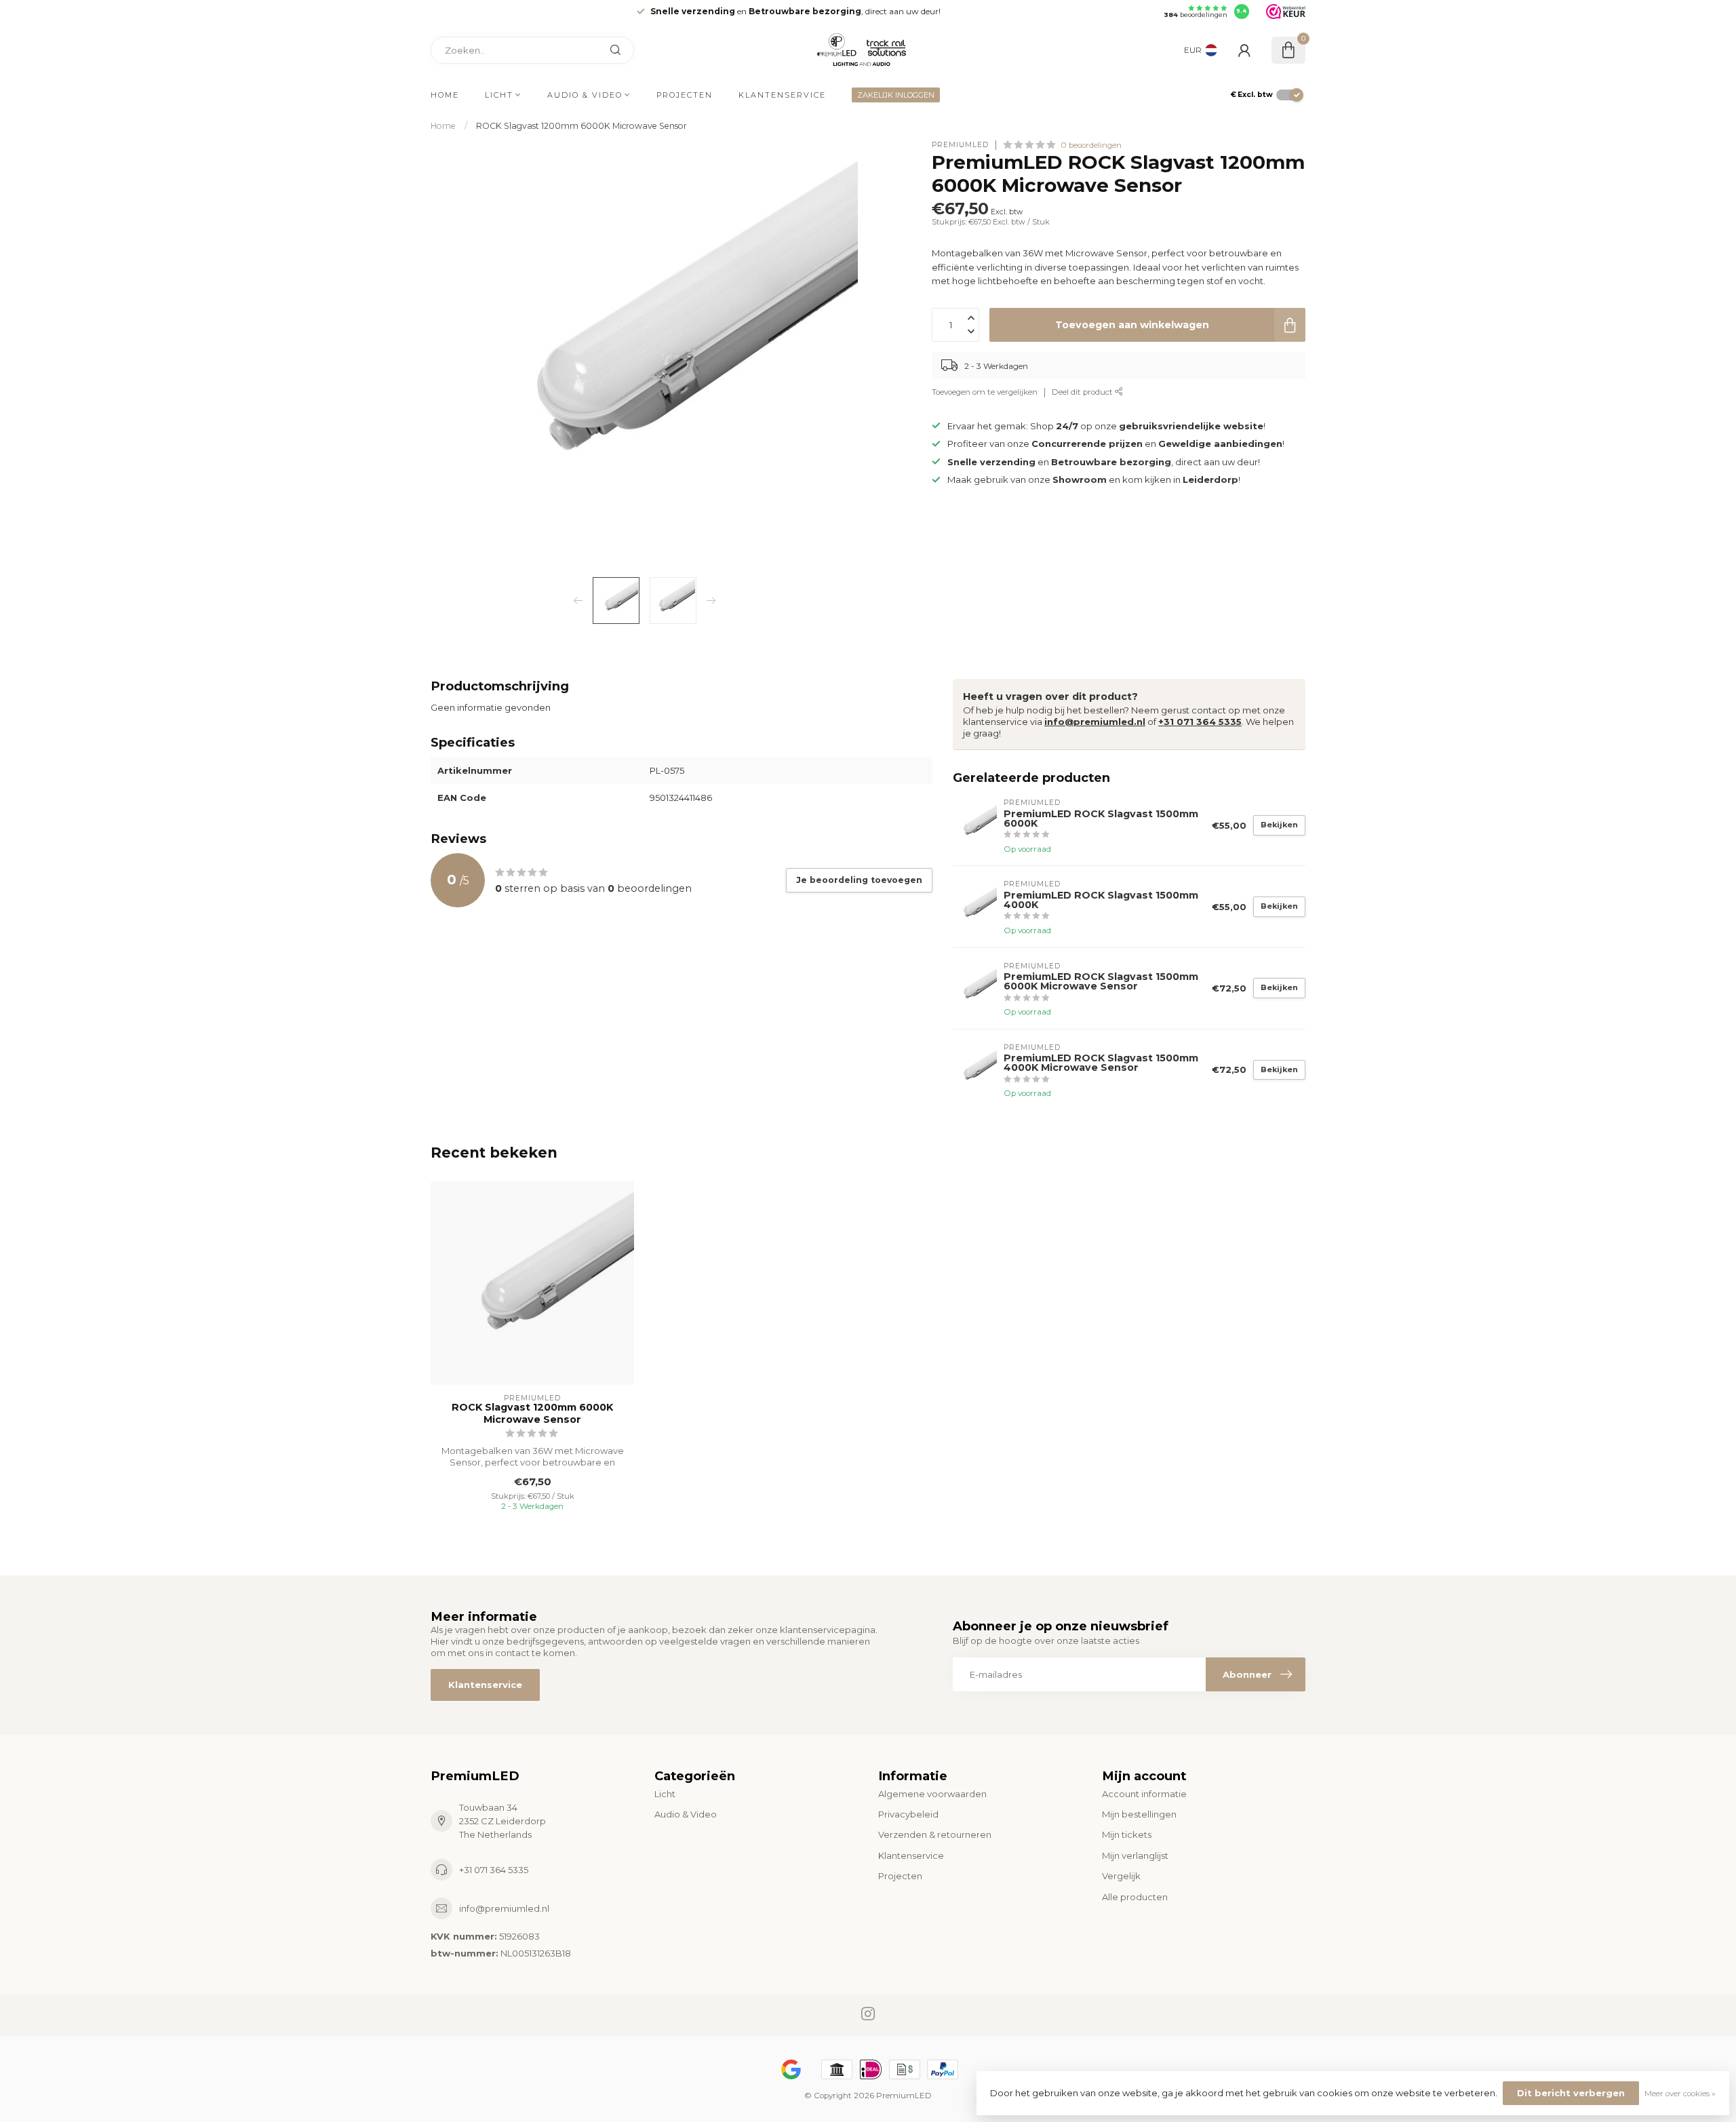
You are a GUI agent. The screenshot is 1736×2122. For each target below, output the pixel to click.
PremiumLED (960, 145)
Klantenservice (782, 95)
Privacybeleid (908, 1814)
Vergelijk (1121, 1876)
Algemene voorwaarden (932, 1794)
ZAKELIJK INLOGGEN (896, 95)
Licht (499, 95)
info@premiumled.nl (1095, 722)
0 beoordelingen (1091, 145)
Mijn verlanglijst (1135, 1855)
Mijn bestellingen (1139, 1814)
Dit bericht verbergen (1571, 2093)
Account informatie (1144, 1794)
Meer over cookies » (1680, 2094)
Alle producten (1135, 1897)
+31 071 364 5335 (1200, 722)
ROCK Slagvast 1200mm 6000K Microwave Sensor (581, 126)
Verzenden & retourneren (935, 1834)
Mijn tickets (1127, 1834)
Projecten (685, 95)
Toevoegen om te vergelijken (985, 393)
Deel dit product (1083, 393)
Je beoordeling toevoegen (859, 880)
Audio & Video (585, 95)
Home (445, 95)
